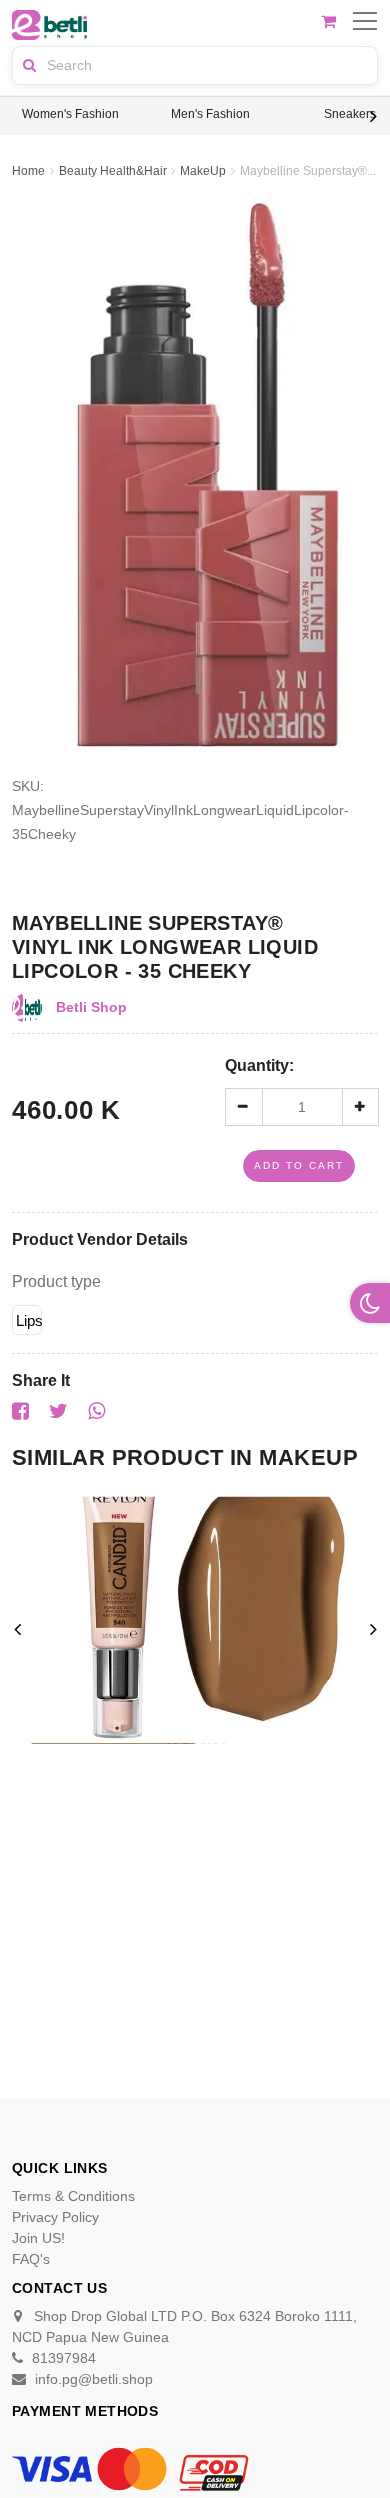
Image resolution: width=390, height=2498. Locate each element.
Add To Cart (299, 1165)
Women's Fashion (70, 114)
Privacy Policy (55, 2217)
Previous (17, 116)
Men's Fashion (210, 114)
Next (373, 116)
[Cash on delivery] (212, 2468)
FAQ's (31, 2259)
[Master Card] (132, 2468)
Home (28, 171)
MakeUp (203, 171)
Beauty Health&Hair (113, 171)
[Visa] (52, 2468)
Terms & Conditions (73, 2196)
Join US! (38, 2238)
